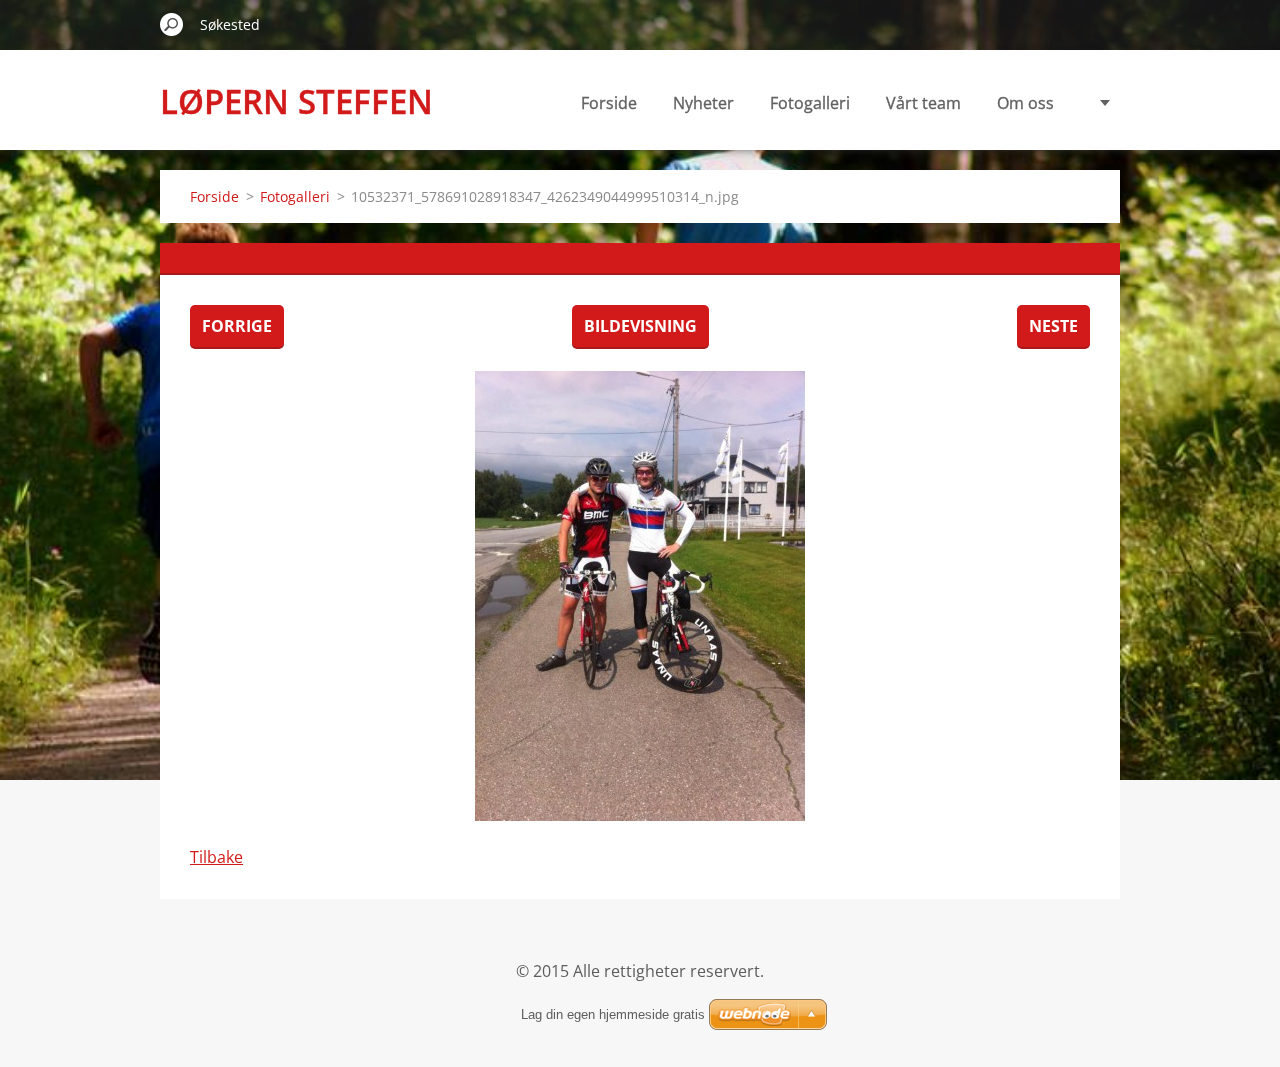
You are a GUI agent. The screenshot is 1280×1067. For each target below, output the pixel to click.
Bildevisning (640, 326)
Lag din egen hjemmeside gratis (613, 1014)
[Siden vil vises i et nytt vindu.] (640, 596)
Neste (1053, 326)
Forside (609, 103)
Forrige (237, 326)
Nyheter (703, 103)
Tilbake (216, 857)
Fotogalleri (810, 103)
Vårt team (923, 103)
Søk (172, 24)
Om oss (1025, 103)
